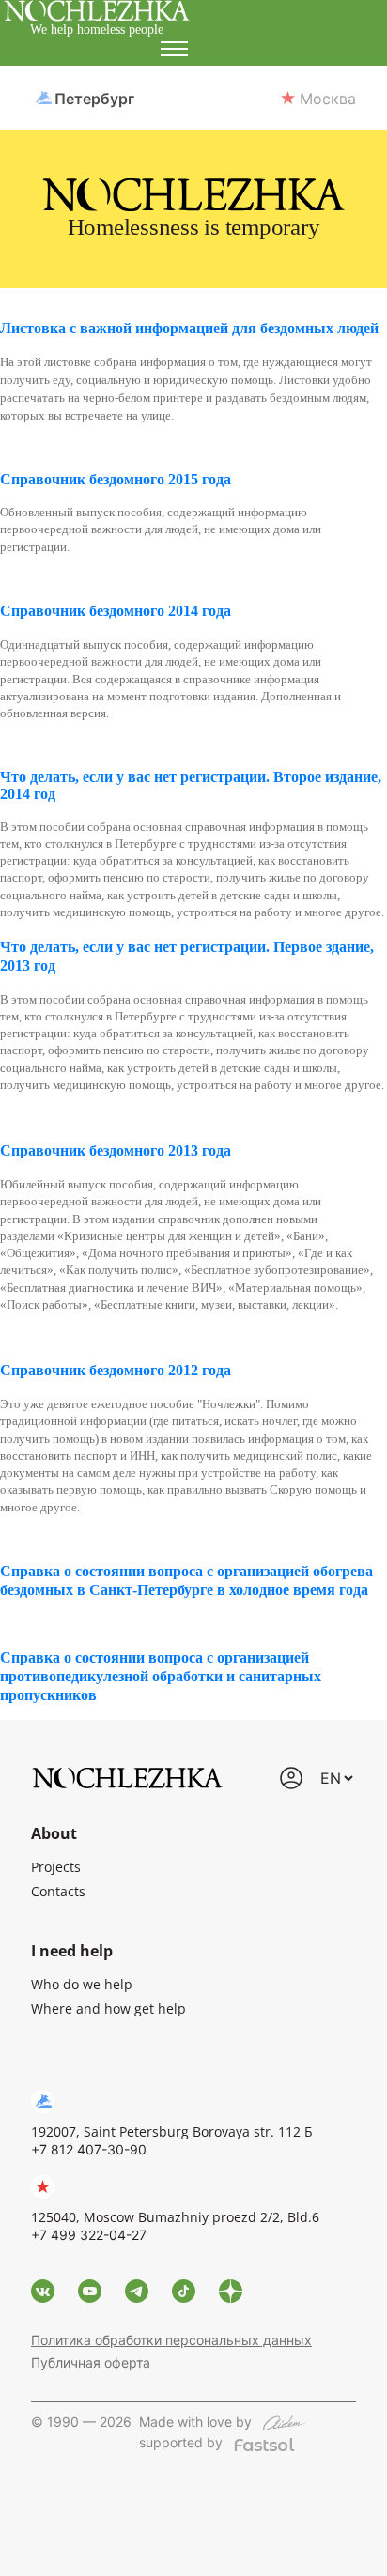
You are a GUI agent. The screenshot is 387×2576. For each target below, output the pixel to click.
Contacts (58, 1891)
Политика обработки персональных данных (171, 2340)
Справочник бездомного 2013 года (116, 1150)
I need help (72, 1951)
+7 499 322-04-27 (89, 2235)
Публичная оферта (91, 2362)
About (54, 1833)
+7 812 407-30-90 (89, 2149)
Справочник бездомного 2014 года (116, 611)
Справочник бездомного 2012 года (116, 1370)
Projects (56, 1867)
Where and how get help (108, 2009)
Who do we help (82, 1984)
